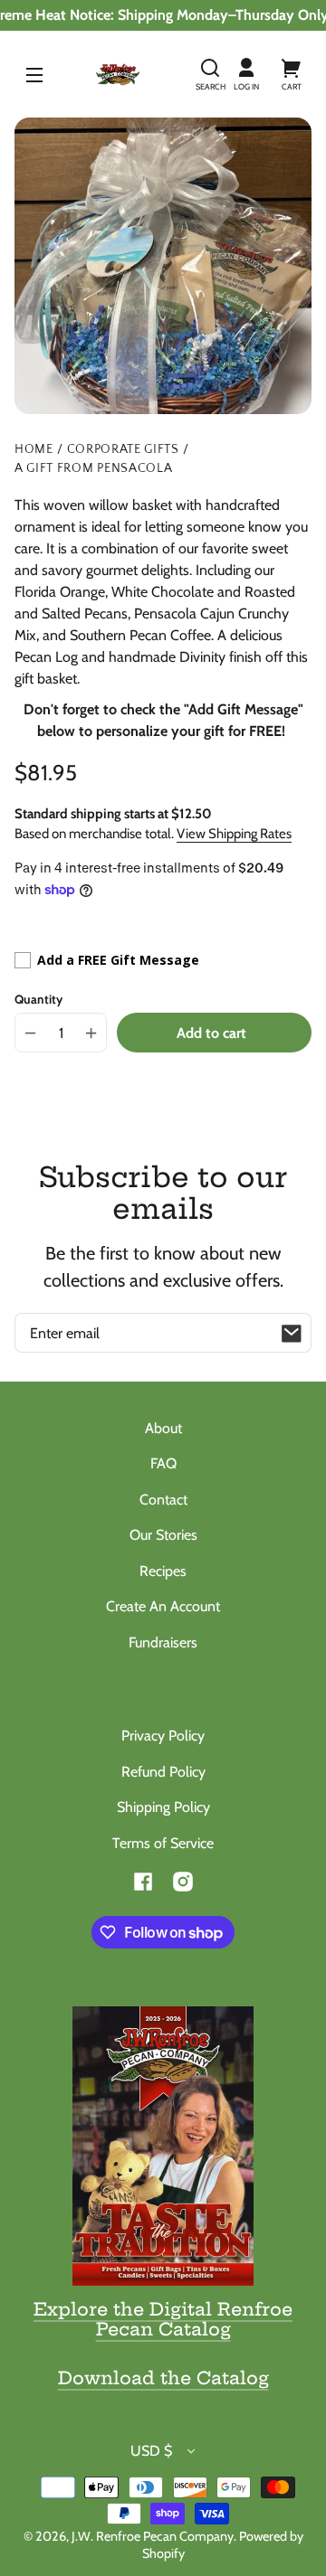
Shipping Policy (163, 1807)
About (163, 1428)
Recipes (163, 1571)
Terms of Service (163, 1843)
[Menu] (34, 74)
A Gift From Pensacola (93, 469)
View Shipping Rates (234, 834)
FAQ (163, 1463)
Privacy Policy (163, 1736)
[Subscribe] (292, 1333)
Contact (163, 1500)
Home (34, 450)
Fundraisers (163, 1642)
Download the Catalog (163, 2378)
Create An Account (163, 1606)
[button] (210, 74)
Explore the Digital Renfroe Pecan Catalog (163, 2319)
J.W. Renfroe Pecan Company (153, 2536)
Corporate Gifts (123, 450)
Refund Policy (163, 1772)
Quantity (38, 999)
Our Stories (163, 1535)
